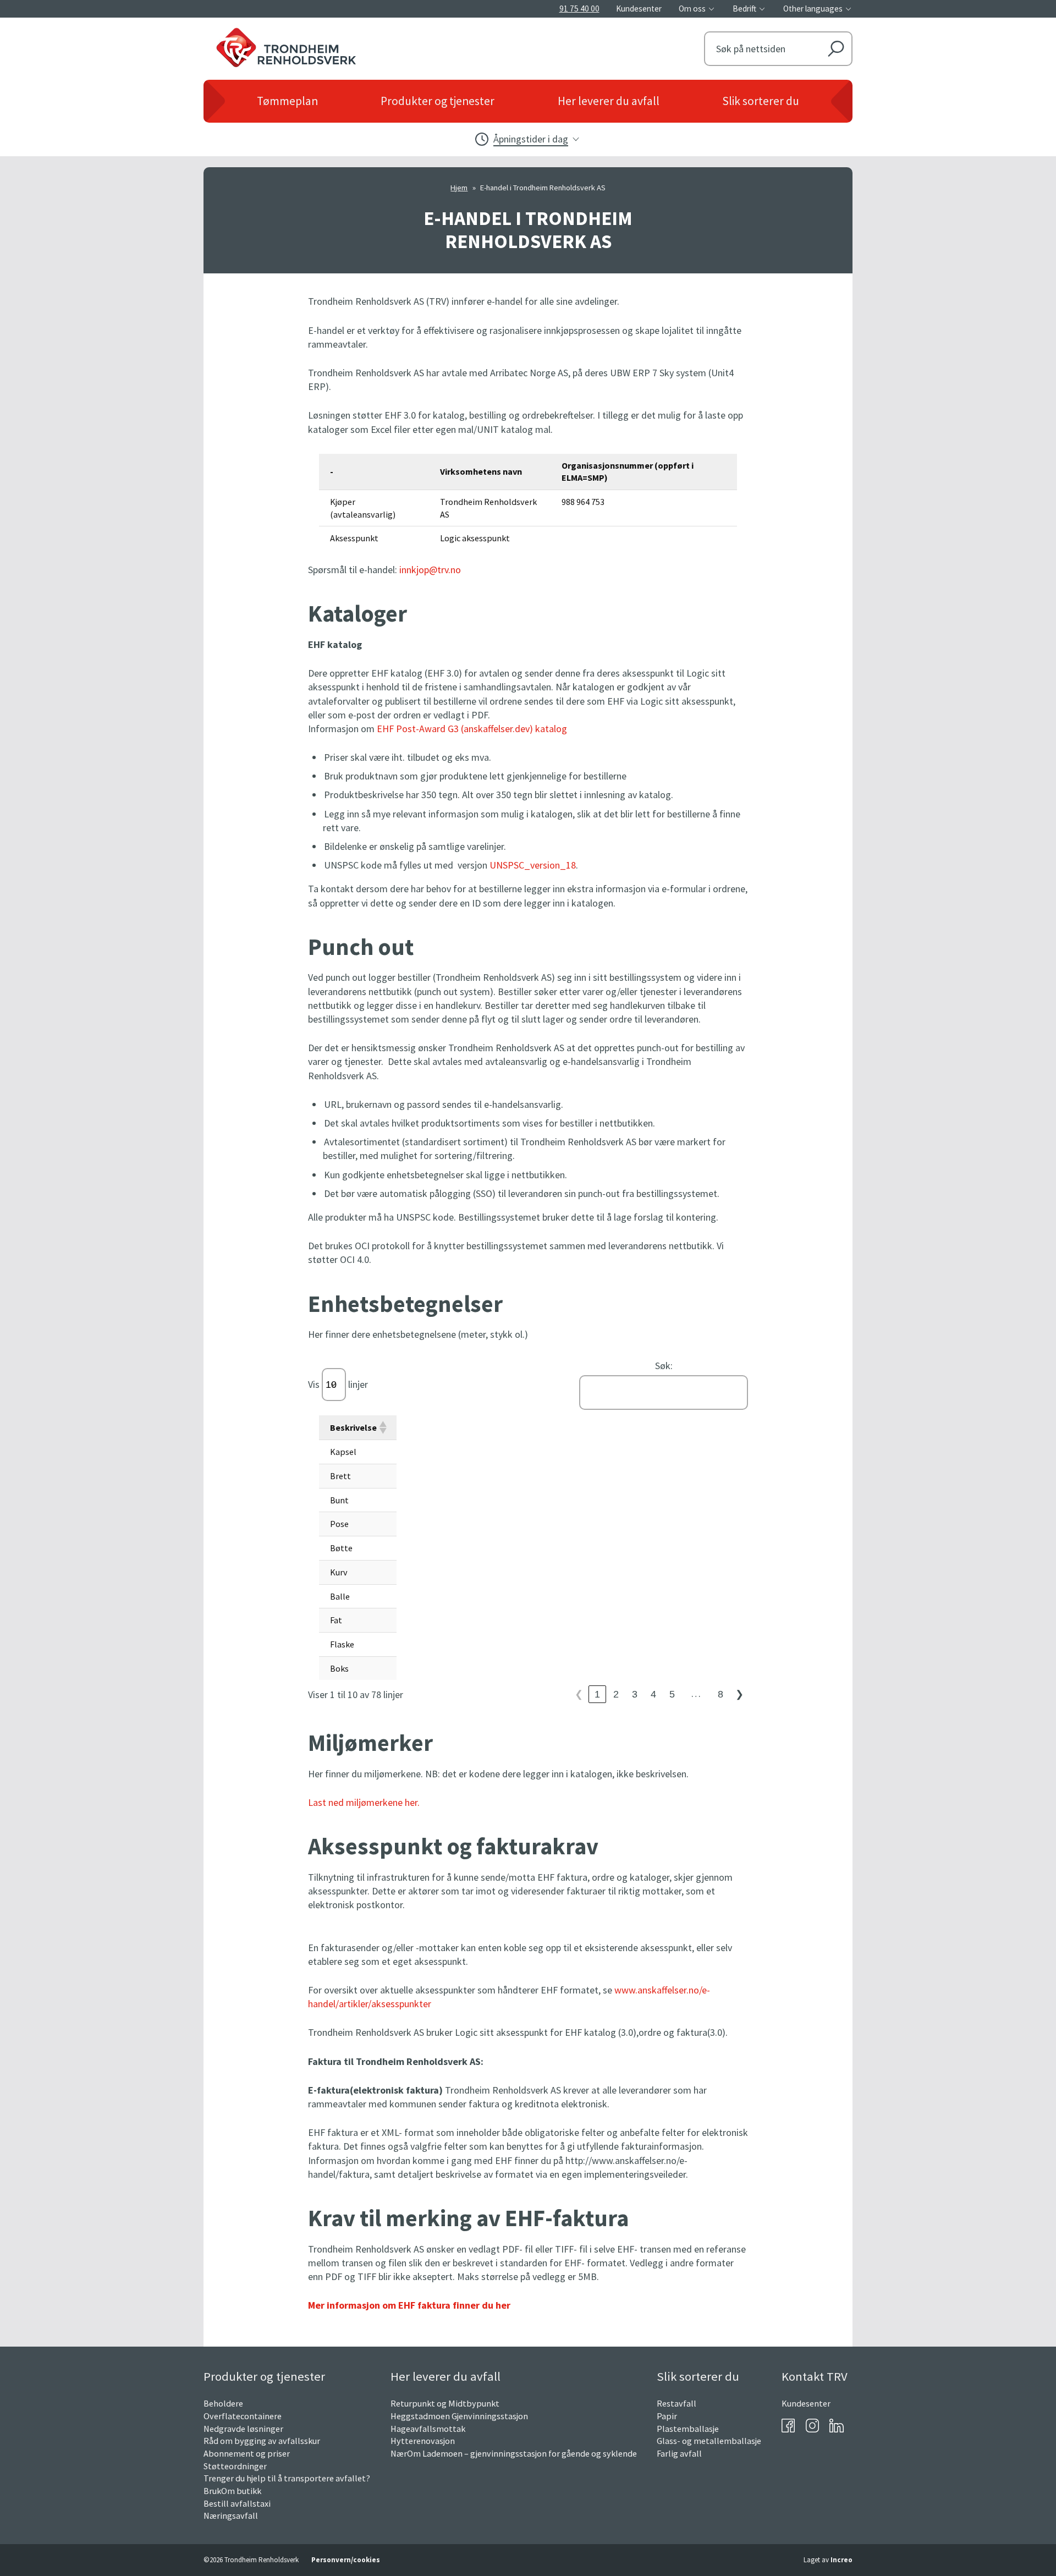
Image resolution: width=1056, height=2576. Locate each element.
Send (836, 49)
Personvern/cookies (346, 2560)
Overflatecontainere (243, 2416)
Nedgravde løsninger (243, 2429)
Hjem (459, 188)
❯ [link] (739, 1694)
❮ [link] (579, 1694)
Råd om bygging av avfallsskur (262, 2441)
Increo (842, 2560)
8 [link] (721, 1694)
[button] (382, 1427)
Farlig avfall (679, 2453)
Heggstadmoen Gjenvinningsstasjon (459, 2416)
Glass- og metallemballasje (709, 2441)
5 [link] (672, 1694)
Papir (667, 2416)
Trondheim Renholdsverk (347, 45)
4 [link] (653, 1694)
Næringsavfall (231, 2515)
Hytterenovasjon (423, 2441)
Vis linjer (338, 1384)
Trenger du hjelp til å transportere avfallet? (287, 2478)
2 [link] (616, 1694)
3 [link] (635, 1694)
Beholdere (223, 2403)
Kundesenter (806, 2403)
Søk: (664, 1366)
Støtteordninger (235, 2466)
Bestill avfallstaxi (237, 2503)
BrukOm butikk (232, 2491)
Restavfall (676, 2403)
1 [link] (597, 1694)
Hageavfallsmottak (428, 2429)
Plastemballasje (688, 2429)
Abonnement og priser (247, 2453)
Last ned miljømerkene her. (364, 1802)
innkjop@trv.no (430, 570)
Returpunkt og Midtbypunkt (445, 2403)
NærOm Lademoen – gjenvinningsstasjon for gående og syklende (514, 2453)
